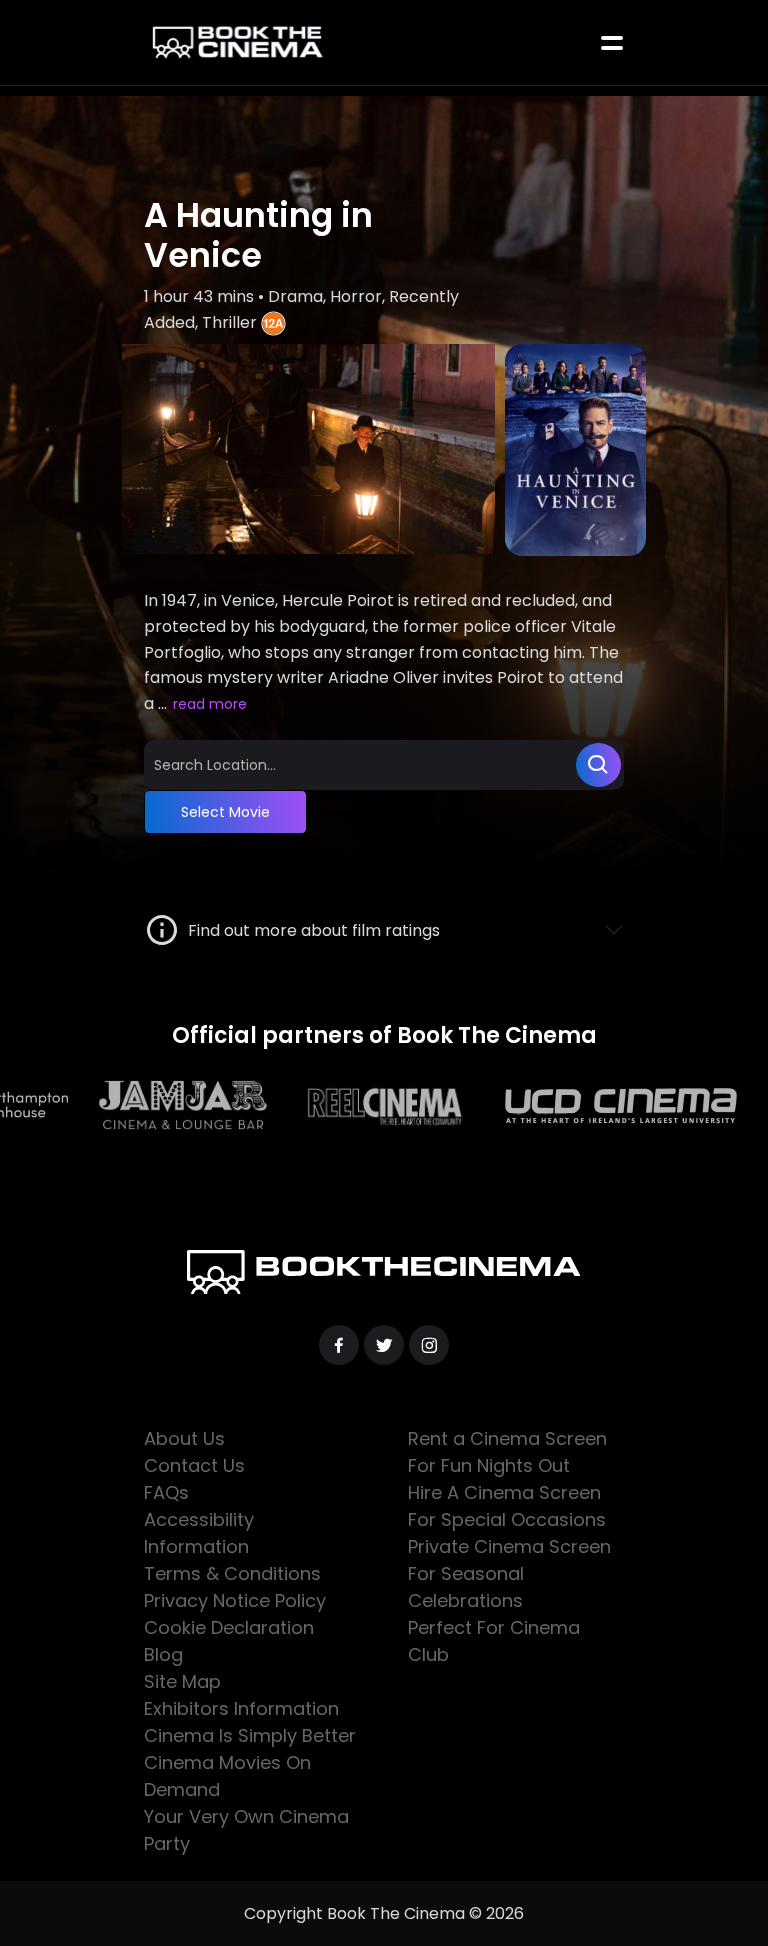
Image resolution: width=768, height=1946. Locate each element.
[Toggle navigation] (612, 43)
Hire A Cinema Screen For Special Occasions (507, 1506)
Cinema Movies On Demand (227, 1776)
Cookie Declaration (229, 1627)
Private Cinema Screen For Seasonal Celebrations (509, 1573)
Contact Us (194, 1465)
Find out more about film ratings (310, 930)
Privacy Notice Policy (235, 1600)
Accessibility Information (199, 1533)
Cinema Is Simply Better (250, 1735)
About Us (184, 1438)
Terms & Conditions (232, 1573)
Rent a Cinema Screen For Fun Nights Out (507, 1452)
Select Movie (225, 812)
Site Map (182, 1681)
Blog (163, 1654)
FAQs (166, 1492)
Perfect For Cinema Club (494, 1641)
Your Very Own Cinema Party (246, 1830)
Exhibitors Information (241, 1708)
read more (210, 704)
